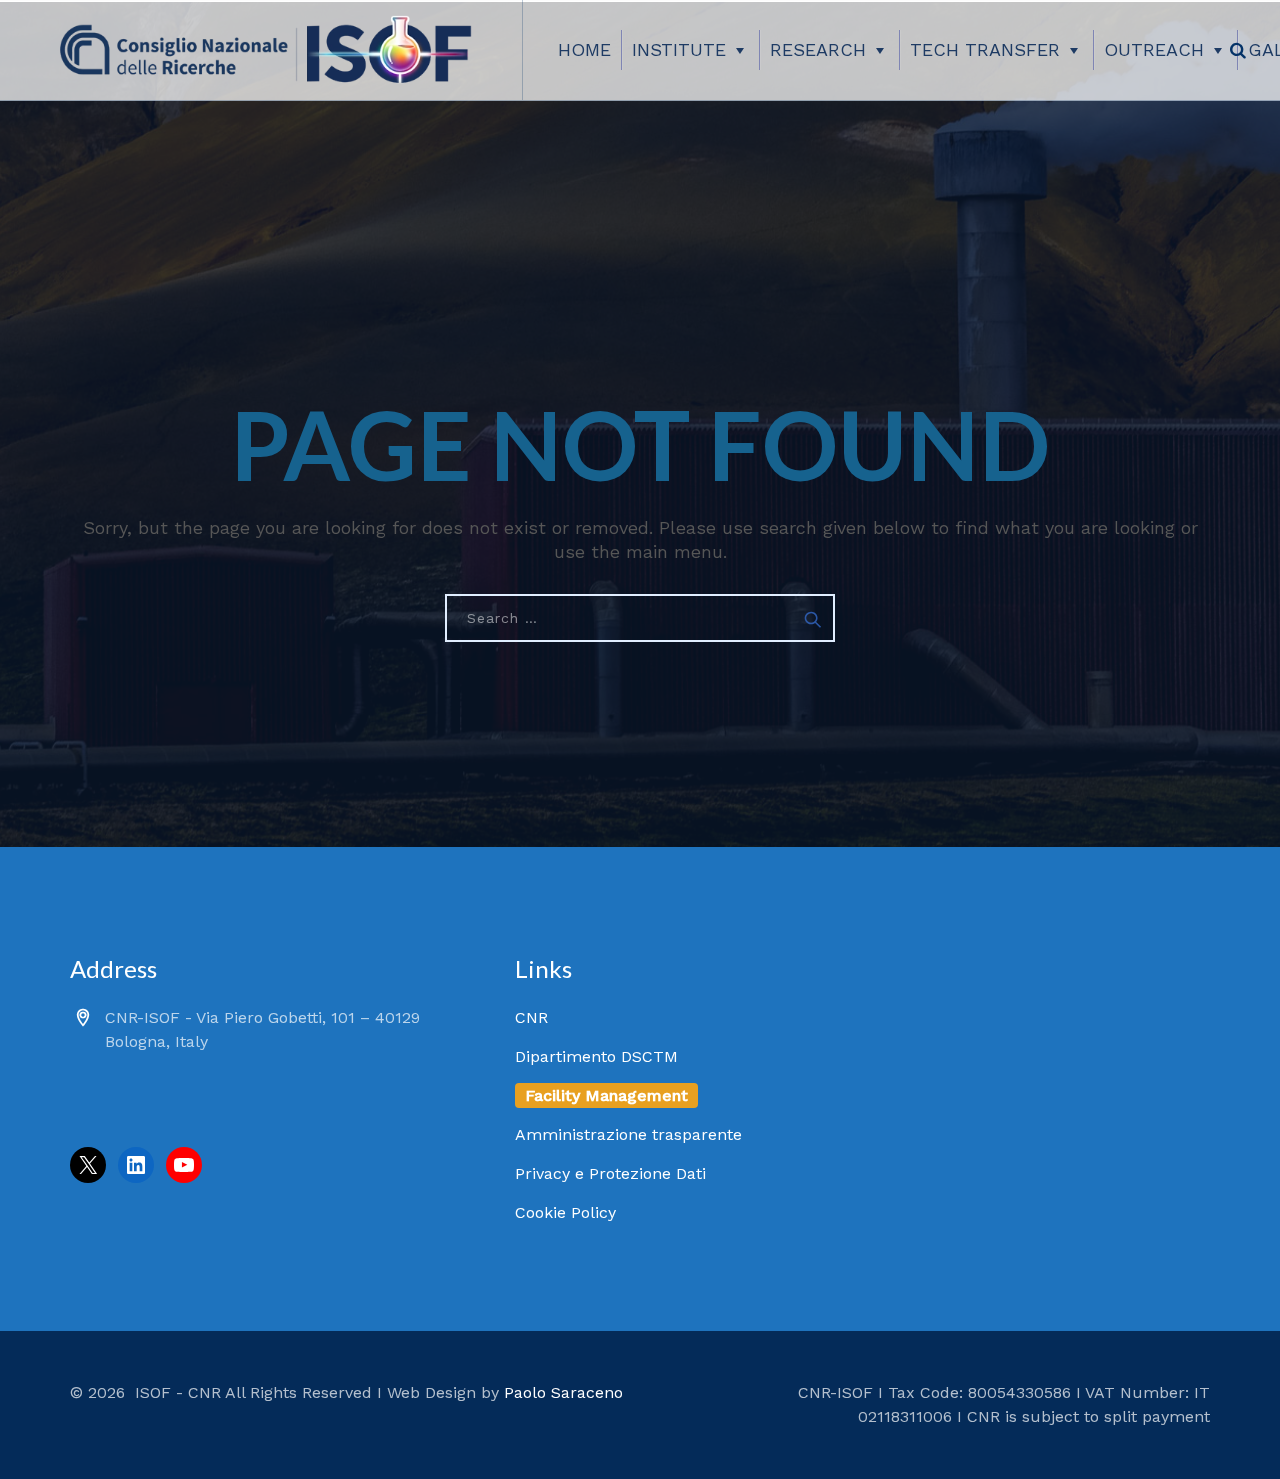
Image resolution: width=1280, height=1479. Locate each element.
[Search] (1238, 50)
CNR (531, 1017)
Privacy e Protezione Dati (610, 1173)
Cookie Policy (565, 1212)
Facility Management (606, 1095)
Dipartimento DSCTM (596, 1056)
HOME (584, 49)
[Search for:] (640, 618)
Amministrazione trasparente (628, 1134)
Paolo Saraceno (563, 1392)
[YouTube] (184, 1165)
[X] (88, 1165)
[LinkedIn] (136, 1165)
